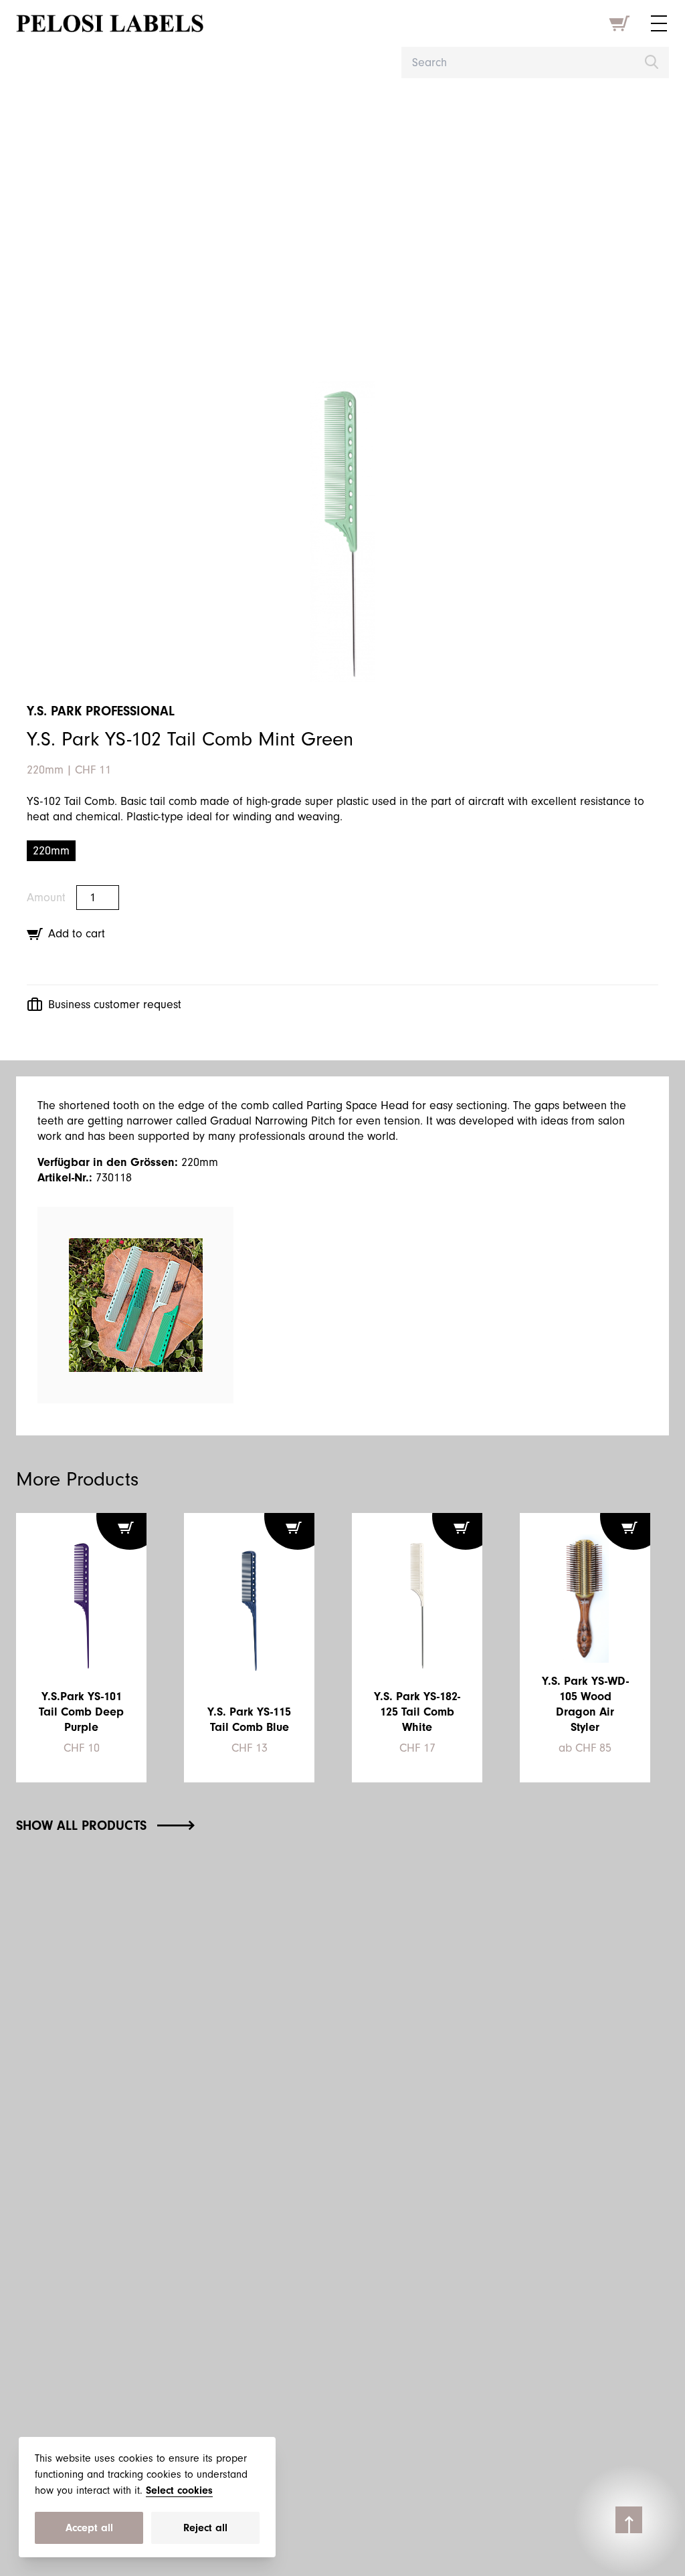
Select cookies (179, 2490)
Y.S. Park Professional (101, 711)
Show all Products (81, 1826)
